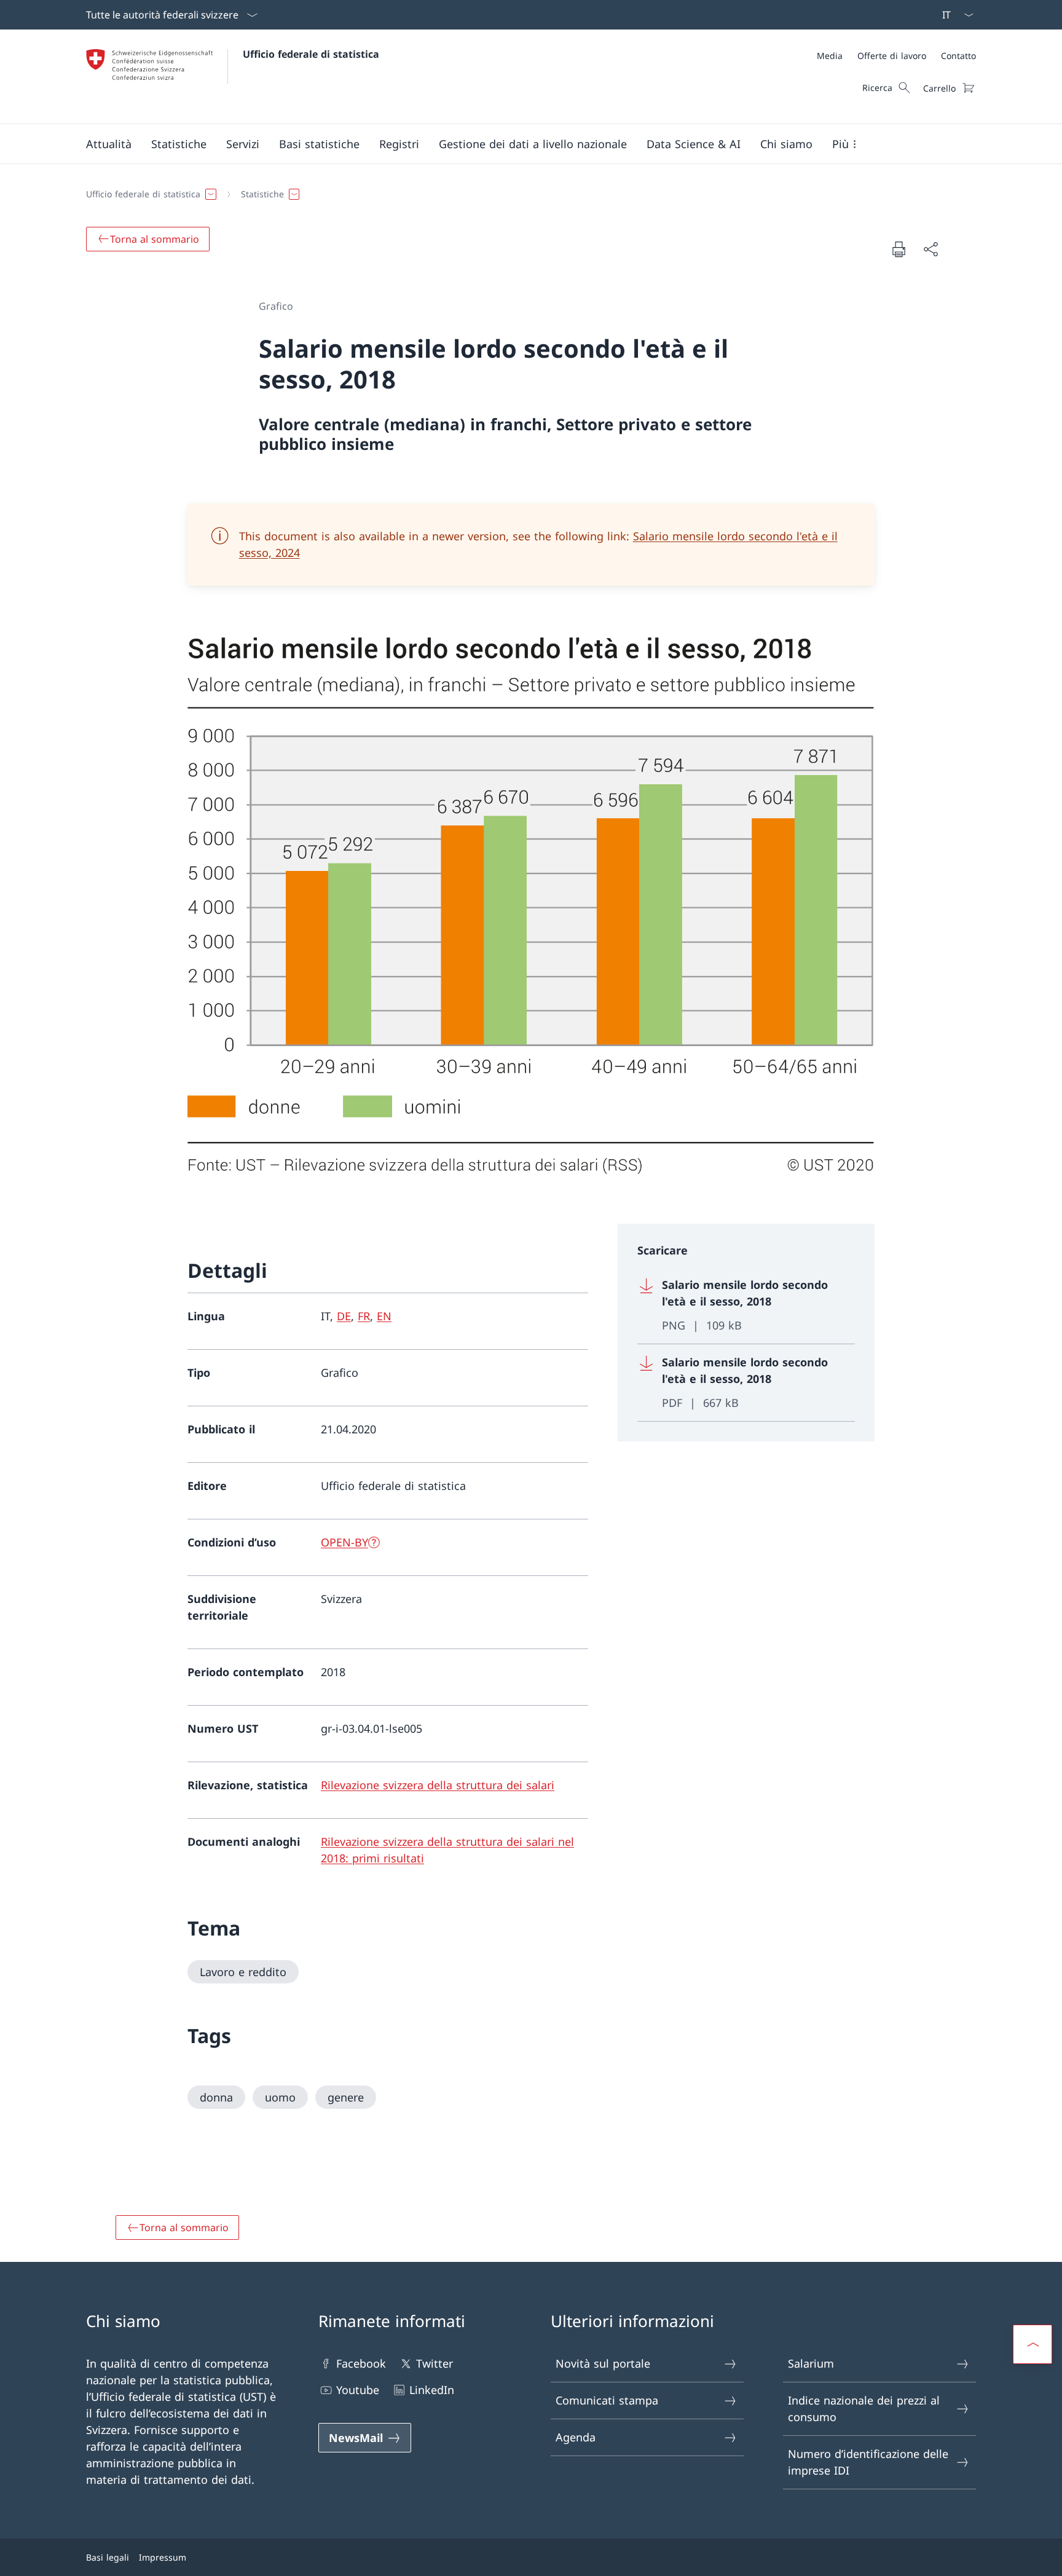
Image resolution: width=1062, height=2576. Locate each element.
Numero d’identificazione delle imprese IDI (868, 2462)
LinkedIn (432, 2390)
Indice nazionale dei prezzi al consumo (864, 2409)
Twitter (435, 2363)
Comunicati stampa (607, 2400)
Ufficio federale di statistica (311, 54)
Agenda (576, 2437)
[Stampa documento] (899, 249)
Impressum (163, 2557)
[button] (109, 144)
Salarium (811, 2363)
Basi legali (108, 2557)
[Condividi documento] (930, 249)
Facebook (361, 2363)
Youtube (358, 2390)
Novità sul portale (603, 2363)
